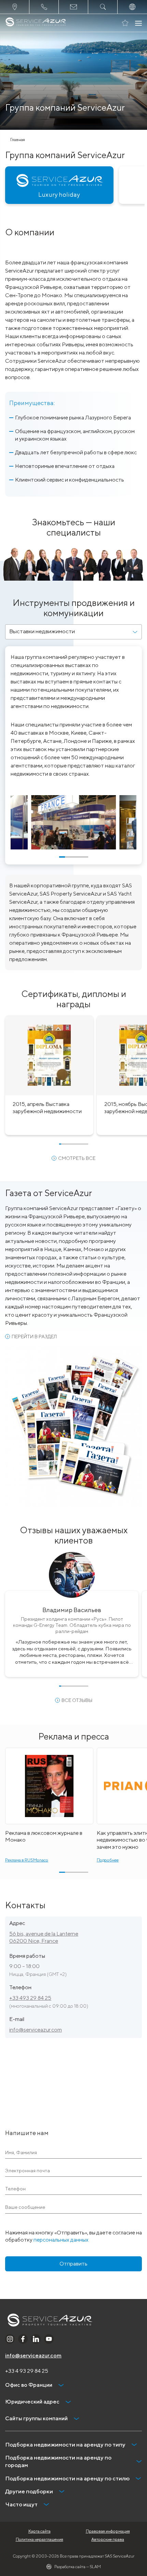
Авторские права (108, 2539)
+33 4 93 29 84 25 (27, 2371)
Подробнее (108, 1860)
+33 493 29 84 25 (30, 1998)
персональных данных (61, 2240)
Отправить (73, 2264)
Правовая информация (108, 2531)
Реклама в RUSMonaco (27, 1860)
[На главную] (36, 23)
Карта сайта (39, 2531)
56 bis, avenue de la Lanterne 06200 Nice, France (44, 1937)
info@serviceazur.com (36, 2030)
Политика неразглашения (39, 2539)
